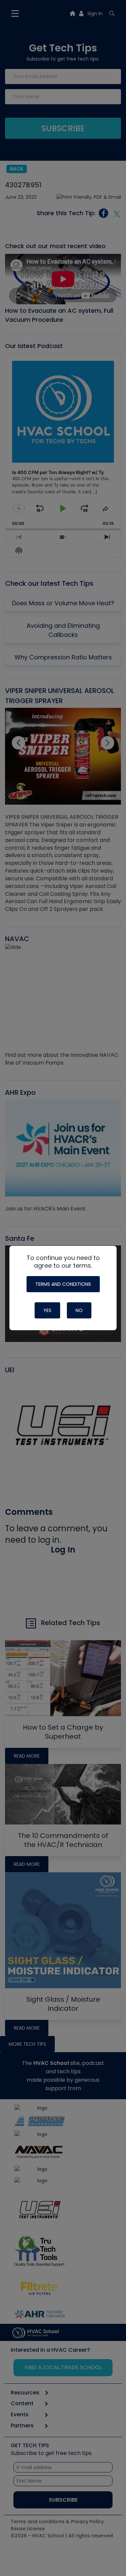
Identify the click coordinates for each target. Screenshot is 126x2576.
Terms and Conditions (63, 1284)
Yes (47, 1310)
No (79, 1310)
